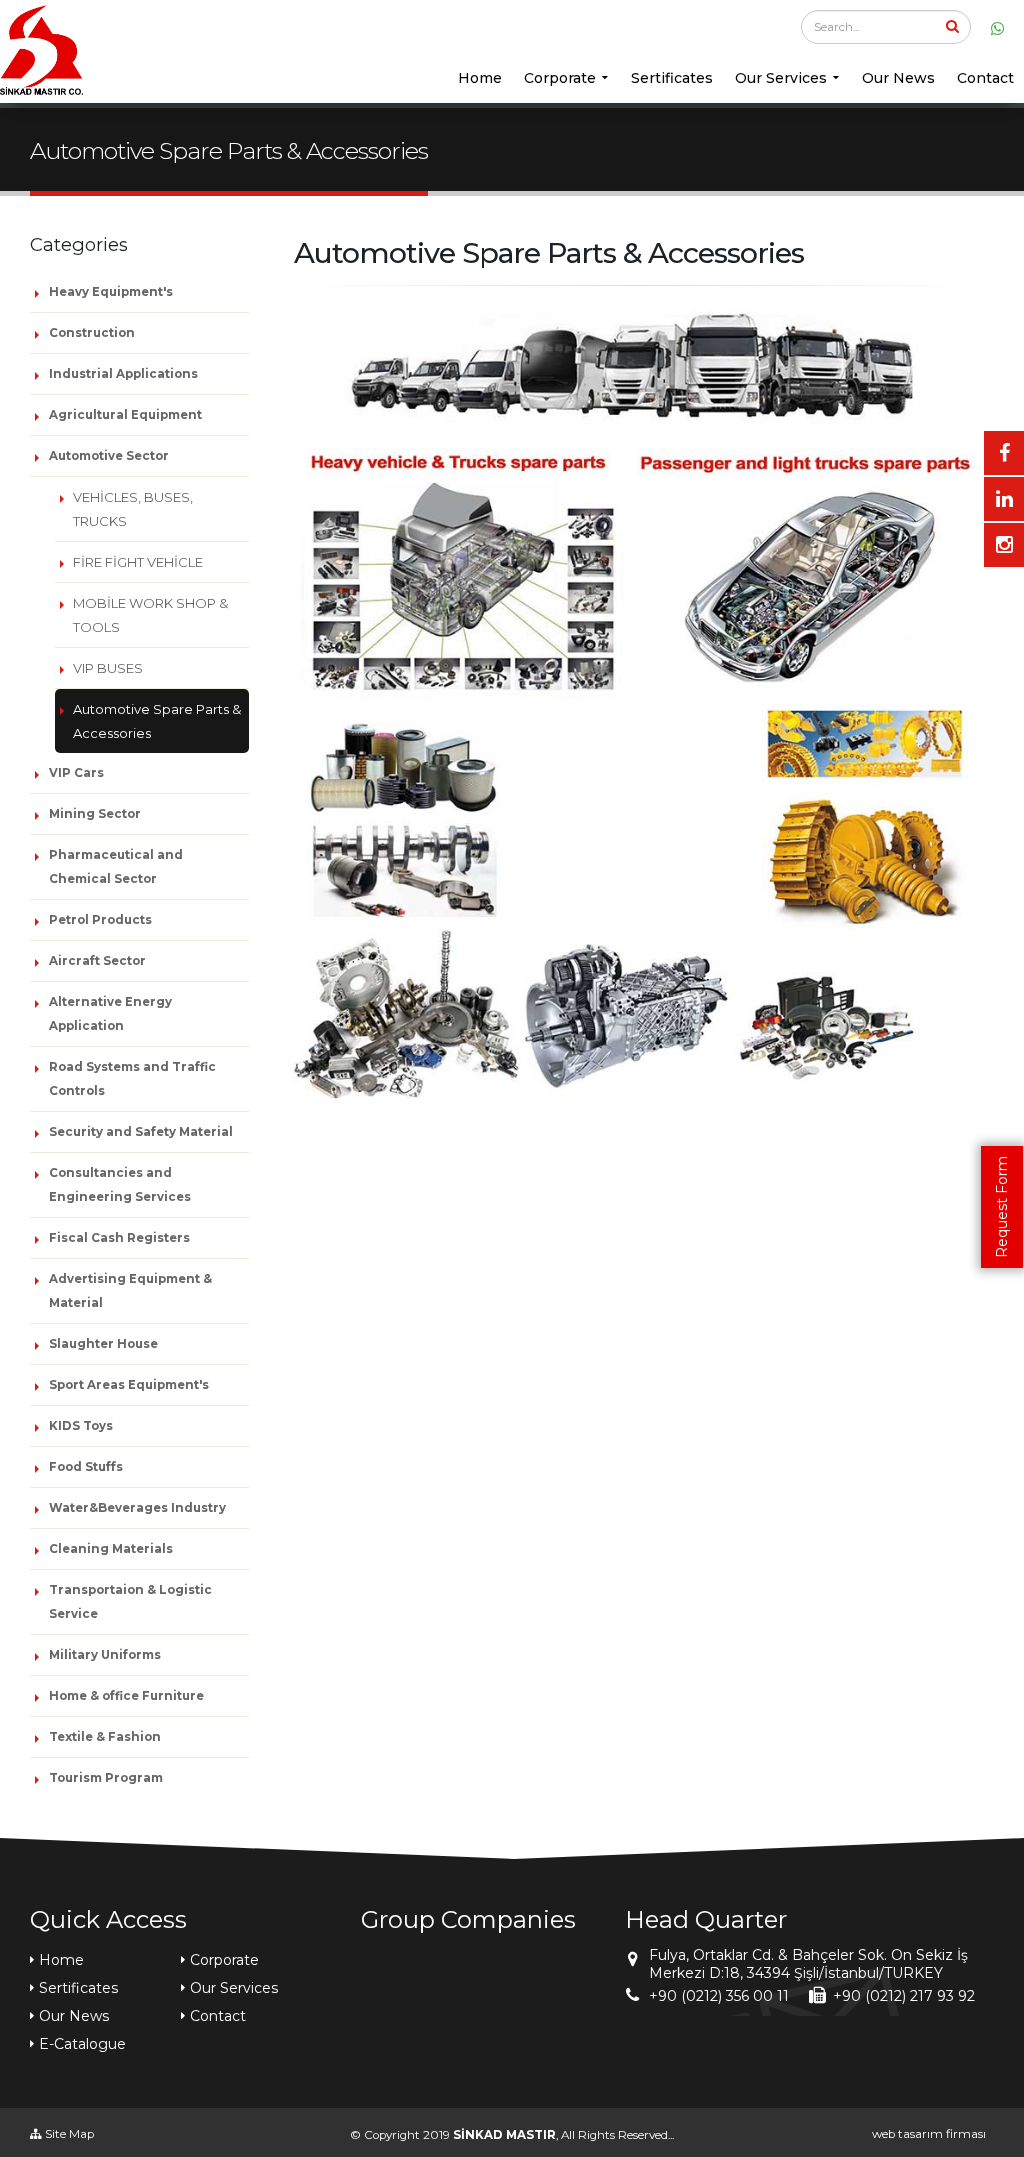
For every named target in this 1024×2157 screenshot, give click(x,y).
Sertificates (672, 78)
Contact (985, 78)
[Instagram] (1004, 545)
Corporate (560, 78)
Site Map (68, 2134)
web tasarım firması (929, 2134)
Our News (898, 78)
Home (480, 78)
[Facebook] (1004, 453)
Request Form (1002, 1207)
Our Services (781, 78)
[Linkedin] (1004, 499)
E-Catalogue (82, 2044)
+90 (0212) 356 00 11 (719, 1996)
